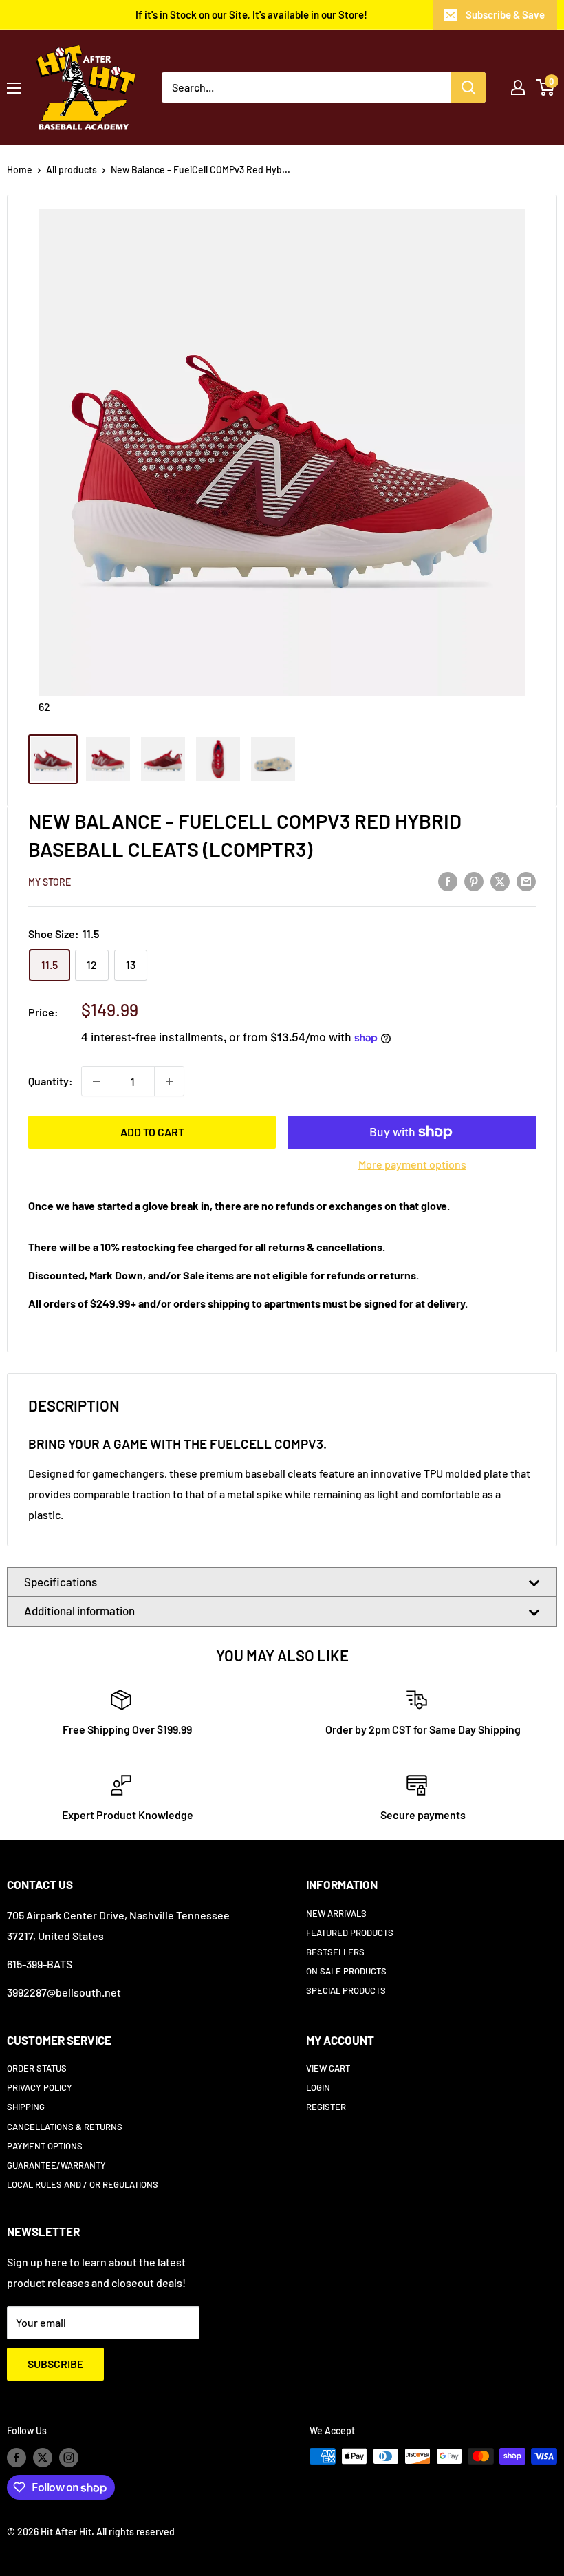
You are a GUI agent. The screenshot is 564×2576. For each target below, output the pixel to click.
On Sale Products (346, 1971)
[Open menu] (14, 88)
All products (72, 170)
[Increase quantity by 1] (169, 1081)
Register (326, 2107)
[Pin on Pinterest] (474, 881)
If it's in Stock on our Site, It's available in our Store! (251, 14)
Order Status (37, 2068)
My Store (50, 882)
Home (20, 170)
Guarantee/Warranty (56, 2165)
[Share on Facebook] (448, 881)
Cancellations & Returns (65, 2127)
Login (318, 2087)
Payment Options (45, 2146)
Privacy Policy (40, 2087)
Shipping (26, 2107)
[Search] (468, 87)
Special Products (346, 1990)
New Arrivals (336, 1913)
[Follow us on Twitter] (43, 2458)
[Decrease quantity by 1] (96, 1081)
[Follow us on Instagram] (69, 2458)
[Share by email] (526, 881)
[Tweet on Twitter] (500, 881)
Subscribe (55, 2364)
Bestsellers (335, 1952)
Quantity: (51, 1081)
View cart (328, 2068)
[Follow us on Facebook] (17, 2458)
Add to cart (152, 1132)
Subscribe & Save (505, 14)
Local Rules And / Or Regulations (83, 2184)
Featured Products (350, 1933)
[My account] (518, 87)
